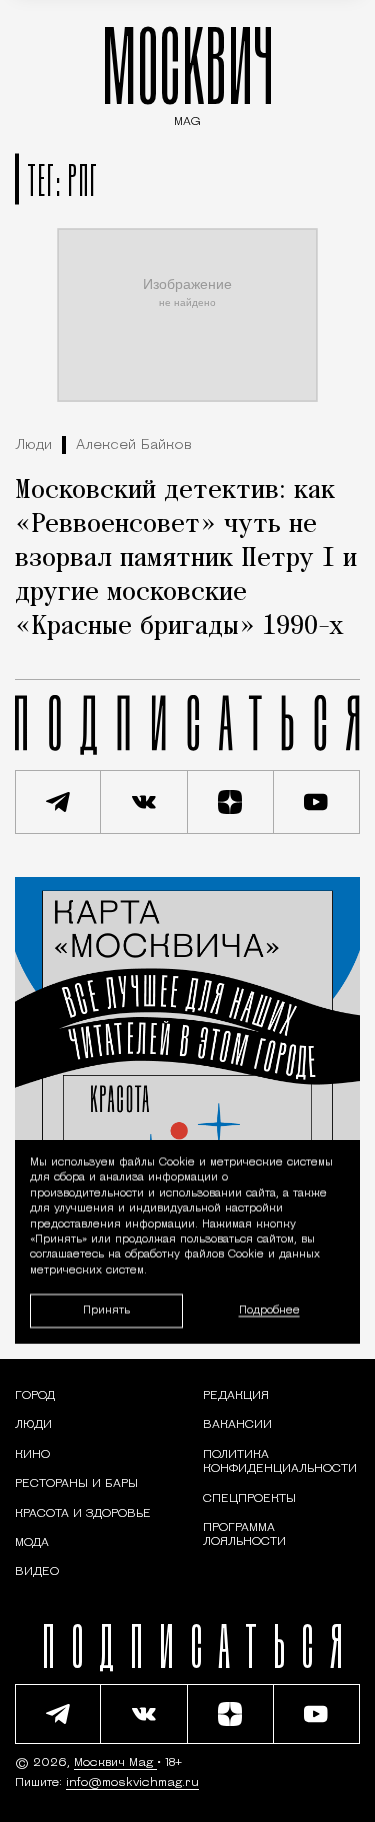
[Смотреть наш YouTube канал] (317, 802)
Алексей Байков (134, 445)
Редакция (236, 1396)
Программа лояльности (244, 1535)
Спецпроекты (249, 1499)
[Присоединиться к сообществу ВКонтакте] (144, 802)
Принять (106, 1309)
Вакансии (237, 1425)
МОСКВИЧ (188, 71)
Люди (33, 445)
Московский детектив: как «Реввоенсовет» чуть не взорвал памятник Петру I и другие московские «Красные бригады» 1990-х (186, 559)
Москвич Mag (115, 1763)
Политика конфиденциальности (280, 1462)
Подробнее (269, 1310)
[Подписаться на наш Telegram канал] (58, 802)
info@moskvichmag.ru (132, 1783)
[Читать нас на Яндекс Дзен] (231, 802)
